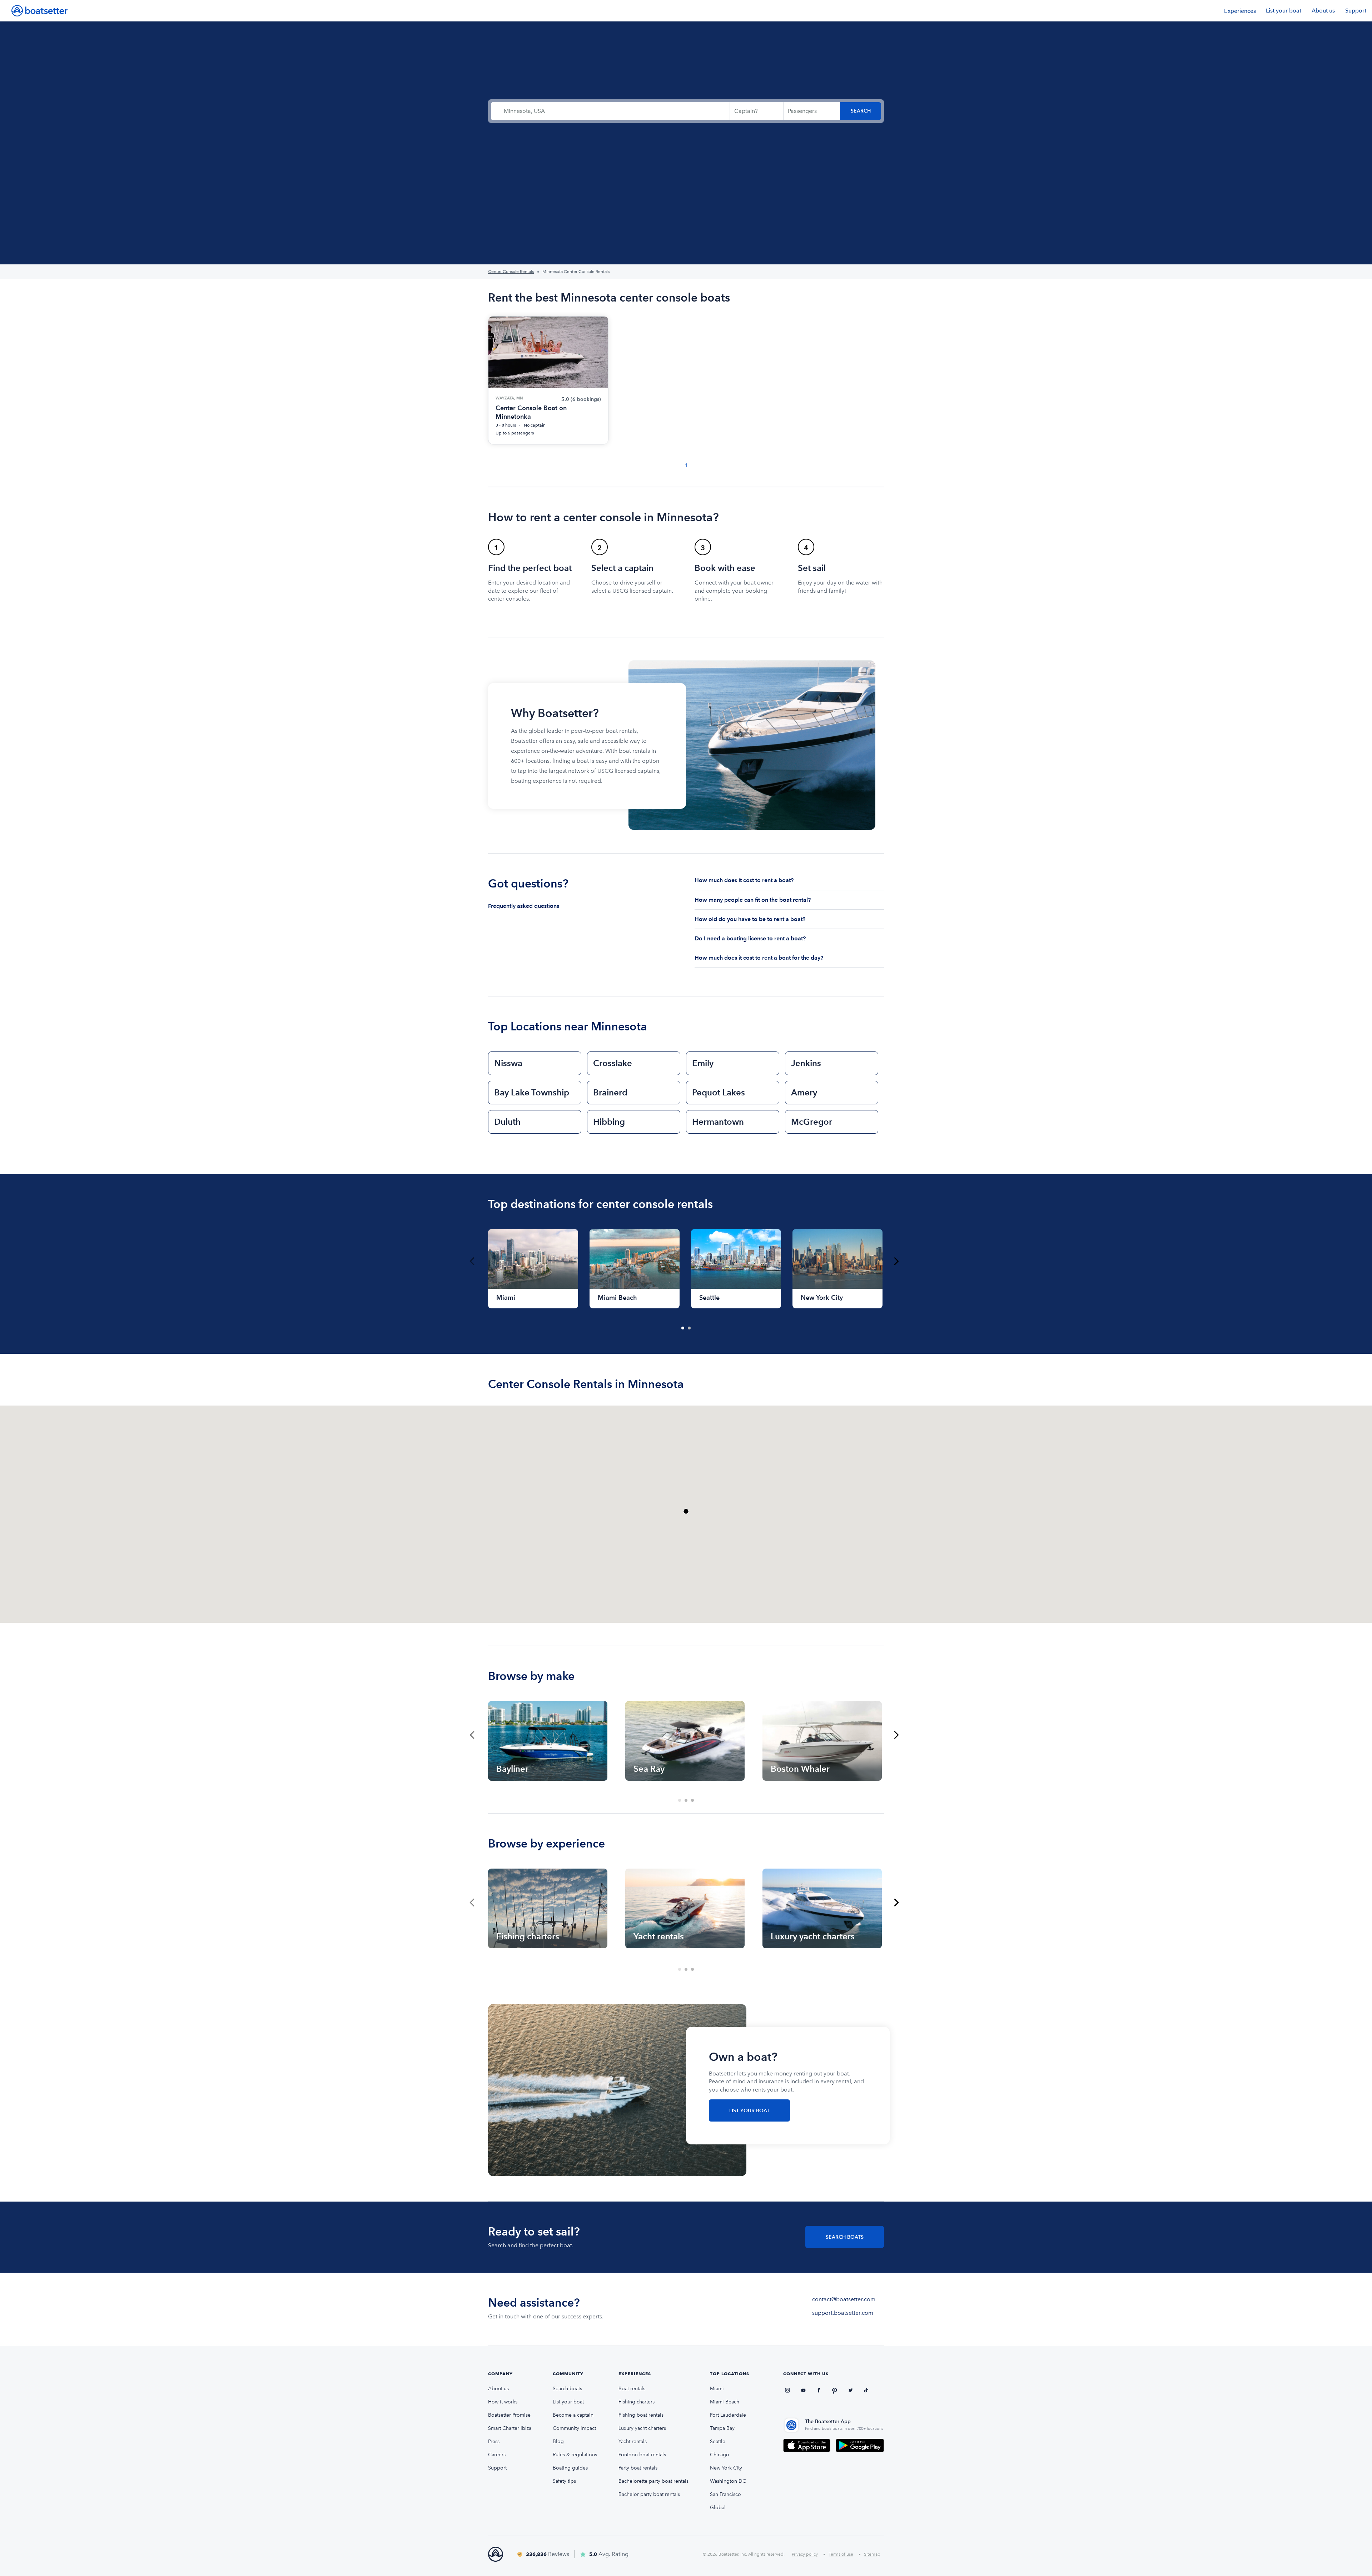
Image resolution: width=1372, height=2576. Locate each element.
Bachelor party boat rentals (649, 2494)
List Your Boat (749, 2111)
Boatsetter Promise (509, 2415)
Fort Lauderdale (728, 2415)
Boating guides (570, 2468)
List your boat (1284, 11)
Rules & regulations (575, 2455)
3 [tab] (693, 1801)
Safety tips (564, 2481)
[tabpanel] (533, 1269)
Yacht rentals (633, 2441)
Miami (717, 2389)
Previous (472, 1261)
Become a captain (573, 2415)
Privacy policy (805, 2554)
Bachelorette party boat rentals (653, 2481)
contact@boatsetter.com (844, 2299)
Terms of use (841, 2554)
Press (494, 2441)
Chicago (720, 2455)
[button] (686, 1511)
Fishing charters (637, 2402)
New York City (726, 2468)
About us (1323, 11)
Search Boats (845, 2237)
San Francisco (725, 2494)
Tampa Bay (722, 2428)
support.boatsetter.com (843, 2313)
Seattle (718, 2441)
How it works (503, 2402)
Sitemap (872, 2554)
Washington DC (728, 2481)
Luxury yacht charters (642, 2428)
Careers (497, 2455)
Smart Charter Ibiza (510, 2428)
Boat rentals (632, 2389)
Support (1356, 11)
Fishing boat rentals (641, 2415)
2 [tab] (690, 1328)
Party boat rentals (638, 2468)
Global (718, 2508)
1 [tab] (683, 1328)
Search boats (567, 2389)
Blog (558, 2441)
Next (896, 1261)
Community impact (574, 2428)
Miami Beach (725, 2402)
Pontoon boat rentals (642, 2455)
